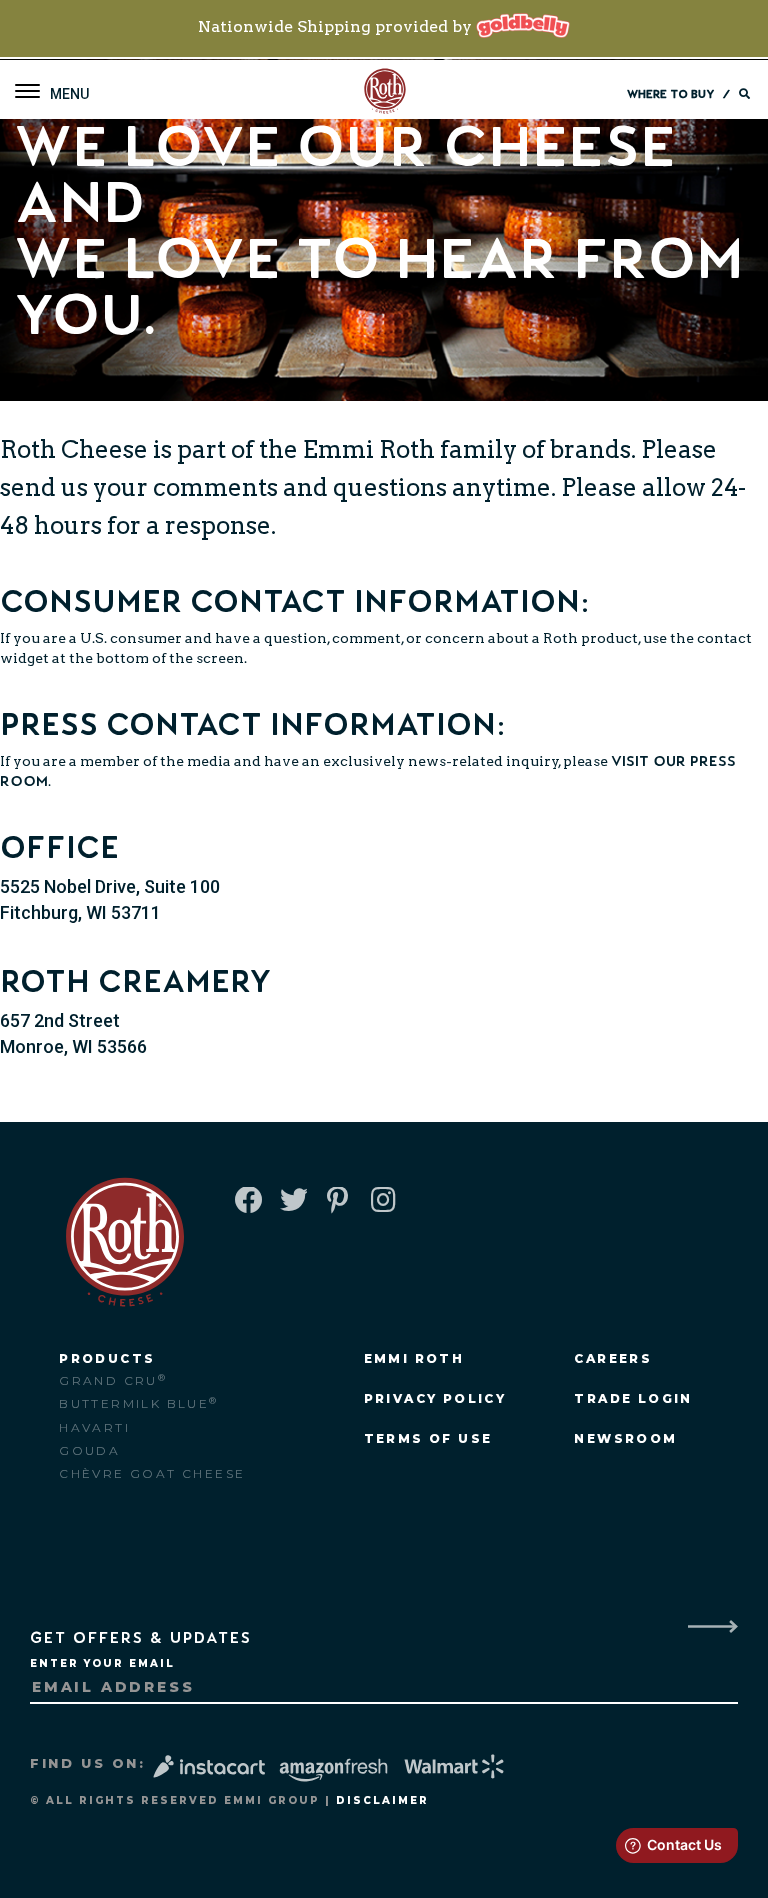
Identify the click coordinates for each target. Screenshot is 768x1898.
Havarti (94, 1427)
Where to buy (670, 94)
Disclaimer (382, 1800)
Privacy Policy (435, 1398)
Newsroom (625, 1438)
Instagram (383, 1202)
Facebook (247, 1202)
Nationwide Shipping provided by (337, 26)
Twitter (292, 1202)
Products (107, 1358)
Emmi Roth (369, 449)
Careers (613, 1358)
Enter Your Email (102, 1663)
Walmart (456, 1766)
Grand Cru (113, 1380)
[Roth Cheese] (385, 92)
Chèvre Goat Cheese (152, 1473)
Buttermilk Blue (138, 1403)
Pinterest (337, 1202)
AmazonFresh (333, 1770)
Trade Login (633, 1398)
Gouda (89, 1450)
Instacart (212, 1766)
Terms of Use (428, 1438)
